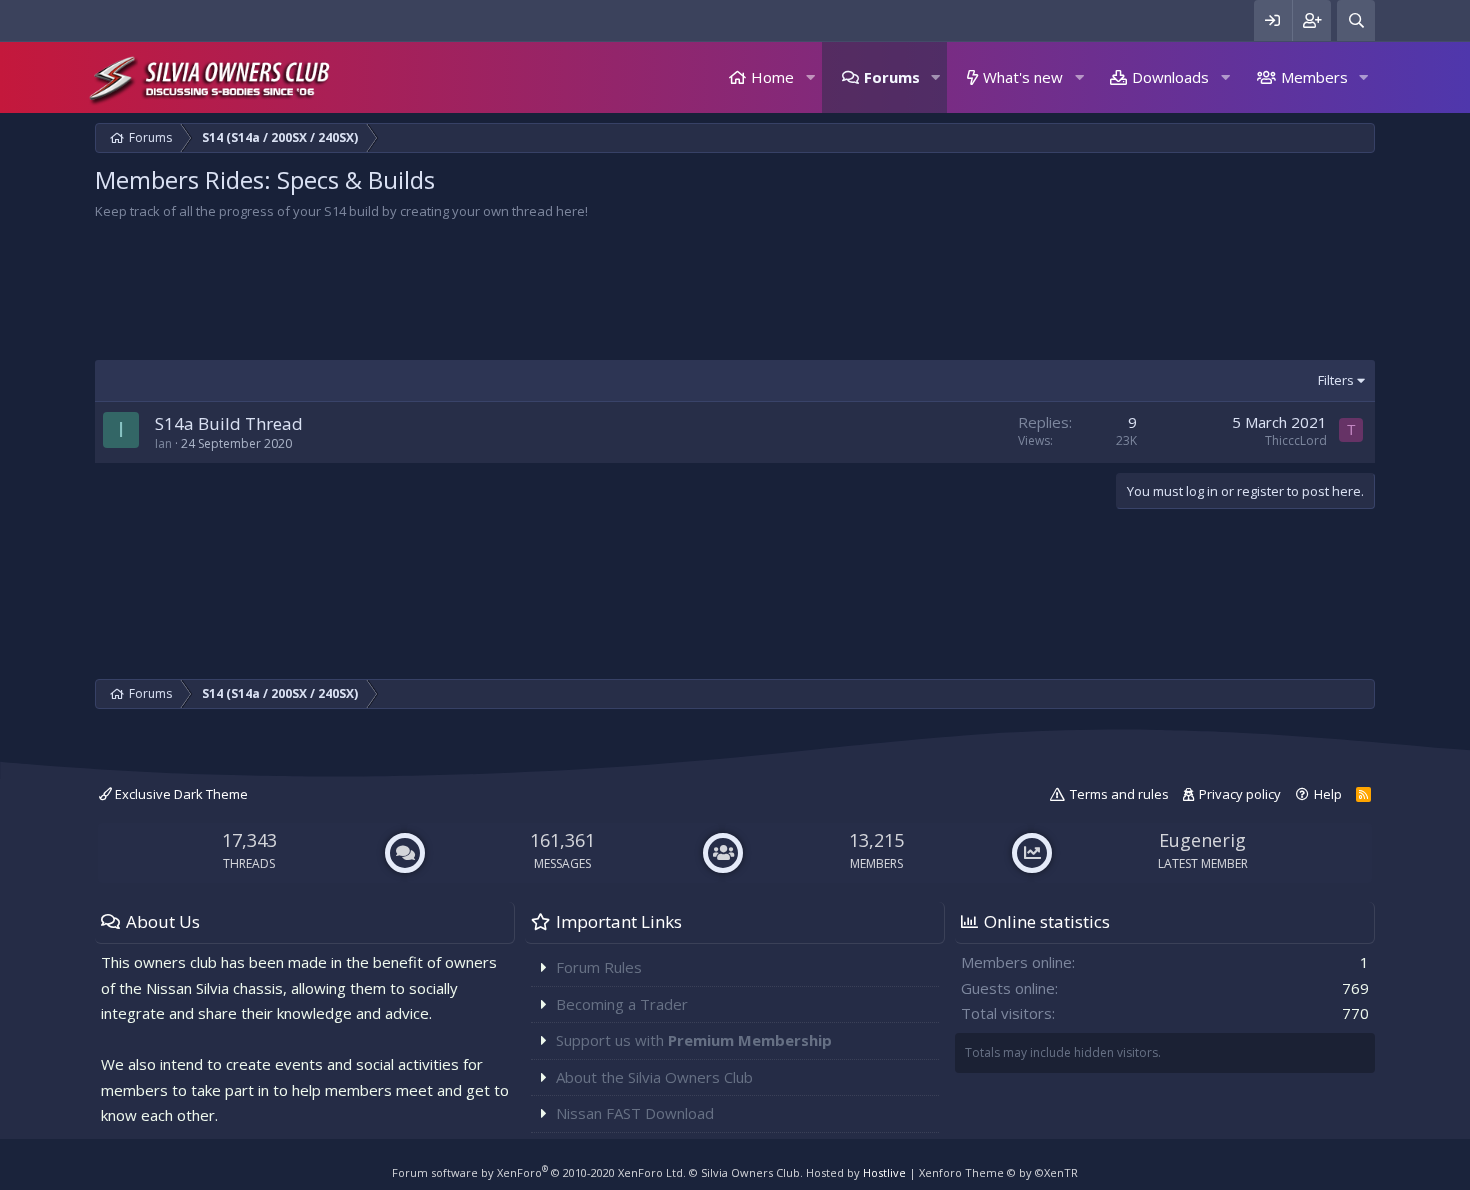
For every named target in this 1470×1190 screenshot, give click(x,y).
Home (772, 77)
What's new (1023, 77)
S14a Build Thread (229, 423)
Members (1314, 77)
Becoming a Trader (622, 1004)
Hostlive (884, 1172)
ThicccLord (1296, 440)
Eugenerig (1202, 840)
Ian (163, 443)
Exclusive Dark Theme (180, 794)
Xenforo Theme (998, 1172)
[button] (810, 77)
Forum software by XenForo (539, 1172)
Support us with (694, 1040)
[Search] (1356, 20)
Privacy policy (1240, 794)
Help (1328, 794)
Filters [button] (1336, 380)
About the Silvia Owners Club (654, 1077)
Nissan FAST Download (635, 1113)
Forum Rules (599, 967)
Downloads (1170, 77)
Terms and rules (1119, 794)
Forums (892, 77)
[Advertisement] (695, 295)
